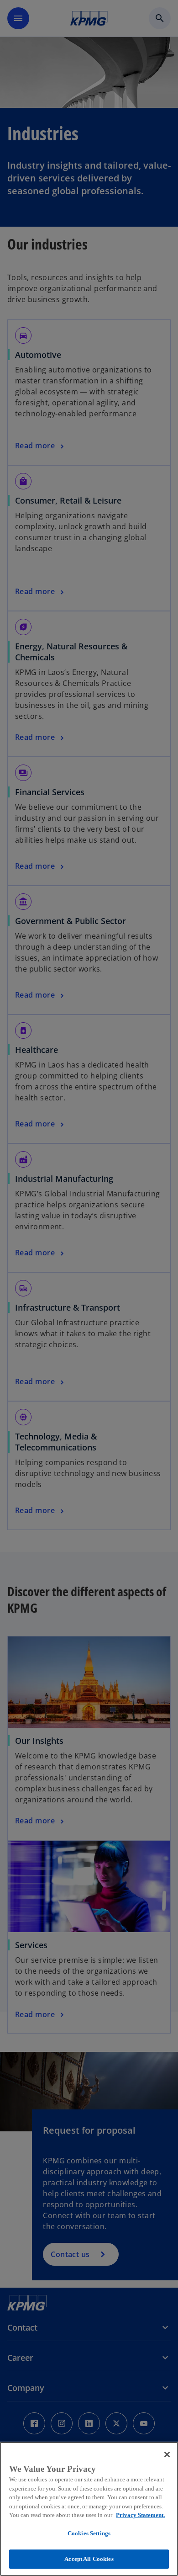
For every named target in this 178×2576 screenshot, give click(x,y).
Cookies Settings (89, 2533)
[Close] (167, 2454)
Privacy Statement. (140, 2515)
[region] (89, 2509)
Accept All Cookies (89, 2559)
